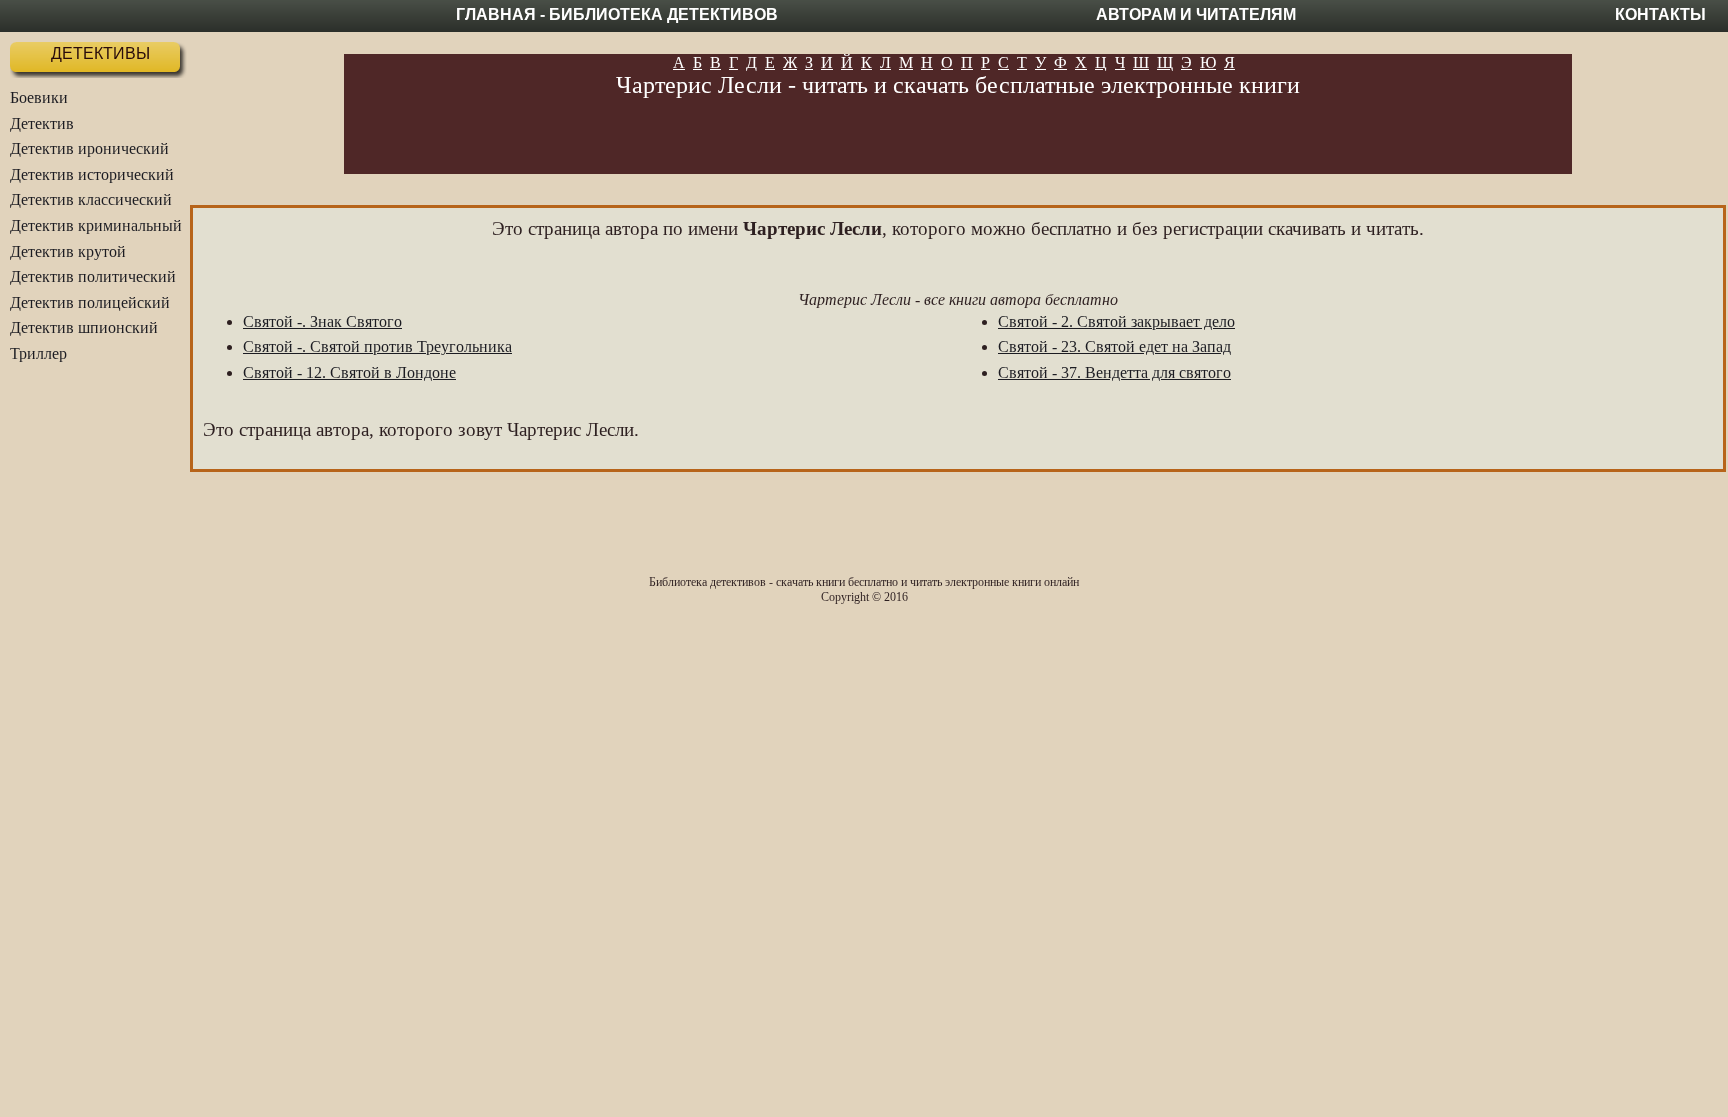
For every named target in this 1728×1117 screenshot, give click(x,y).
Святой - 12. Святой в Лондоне (349, 372)
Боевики (39, 97)
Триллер (38, 353)
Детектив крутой (68, 251)
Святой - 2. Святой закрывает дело (1116, 321)
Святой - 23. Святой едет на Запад (1114, 346)
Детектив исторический (92, 174)
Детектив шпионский (84, 327)
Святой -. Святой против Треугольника (377, 346)
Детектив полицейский (90, 302)
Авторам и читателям (1196, 14)
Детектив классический (91, 199)
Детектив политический (93, 276)
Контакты (1660, 14)
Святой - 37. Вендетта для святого (1114, 372)
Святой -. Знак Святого (322, 321)
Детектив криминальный (96, 225)
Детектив (42, 123)
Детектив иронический (89, 148)
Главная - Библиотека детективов (617, 14)
